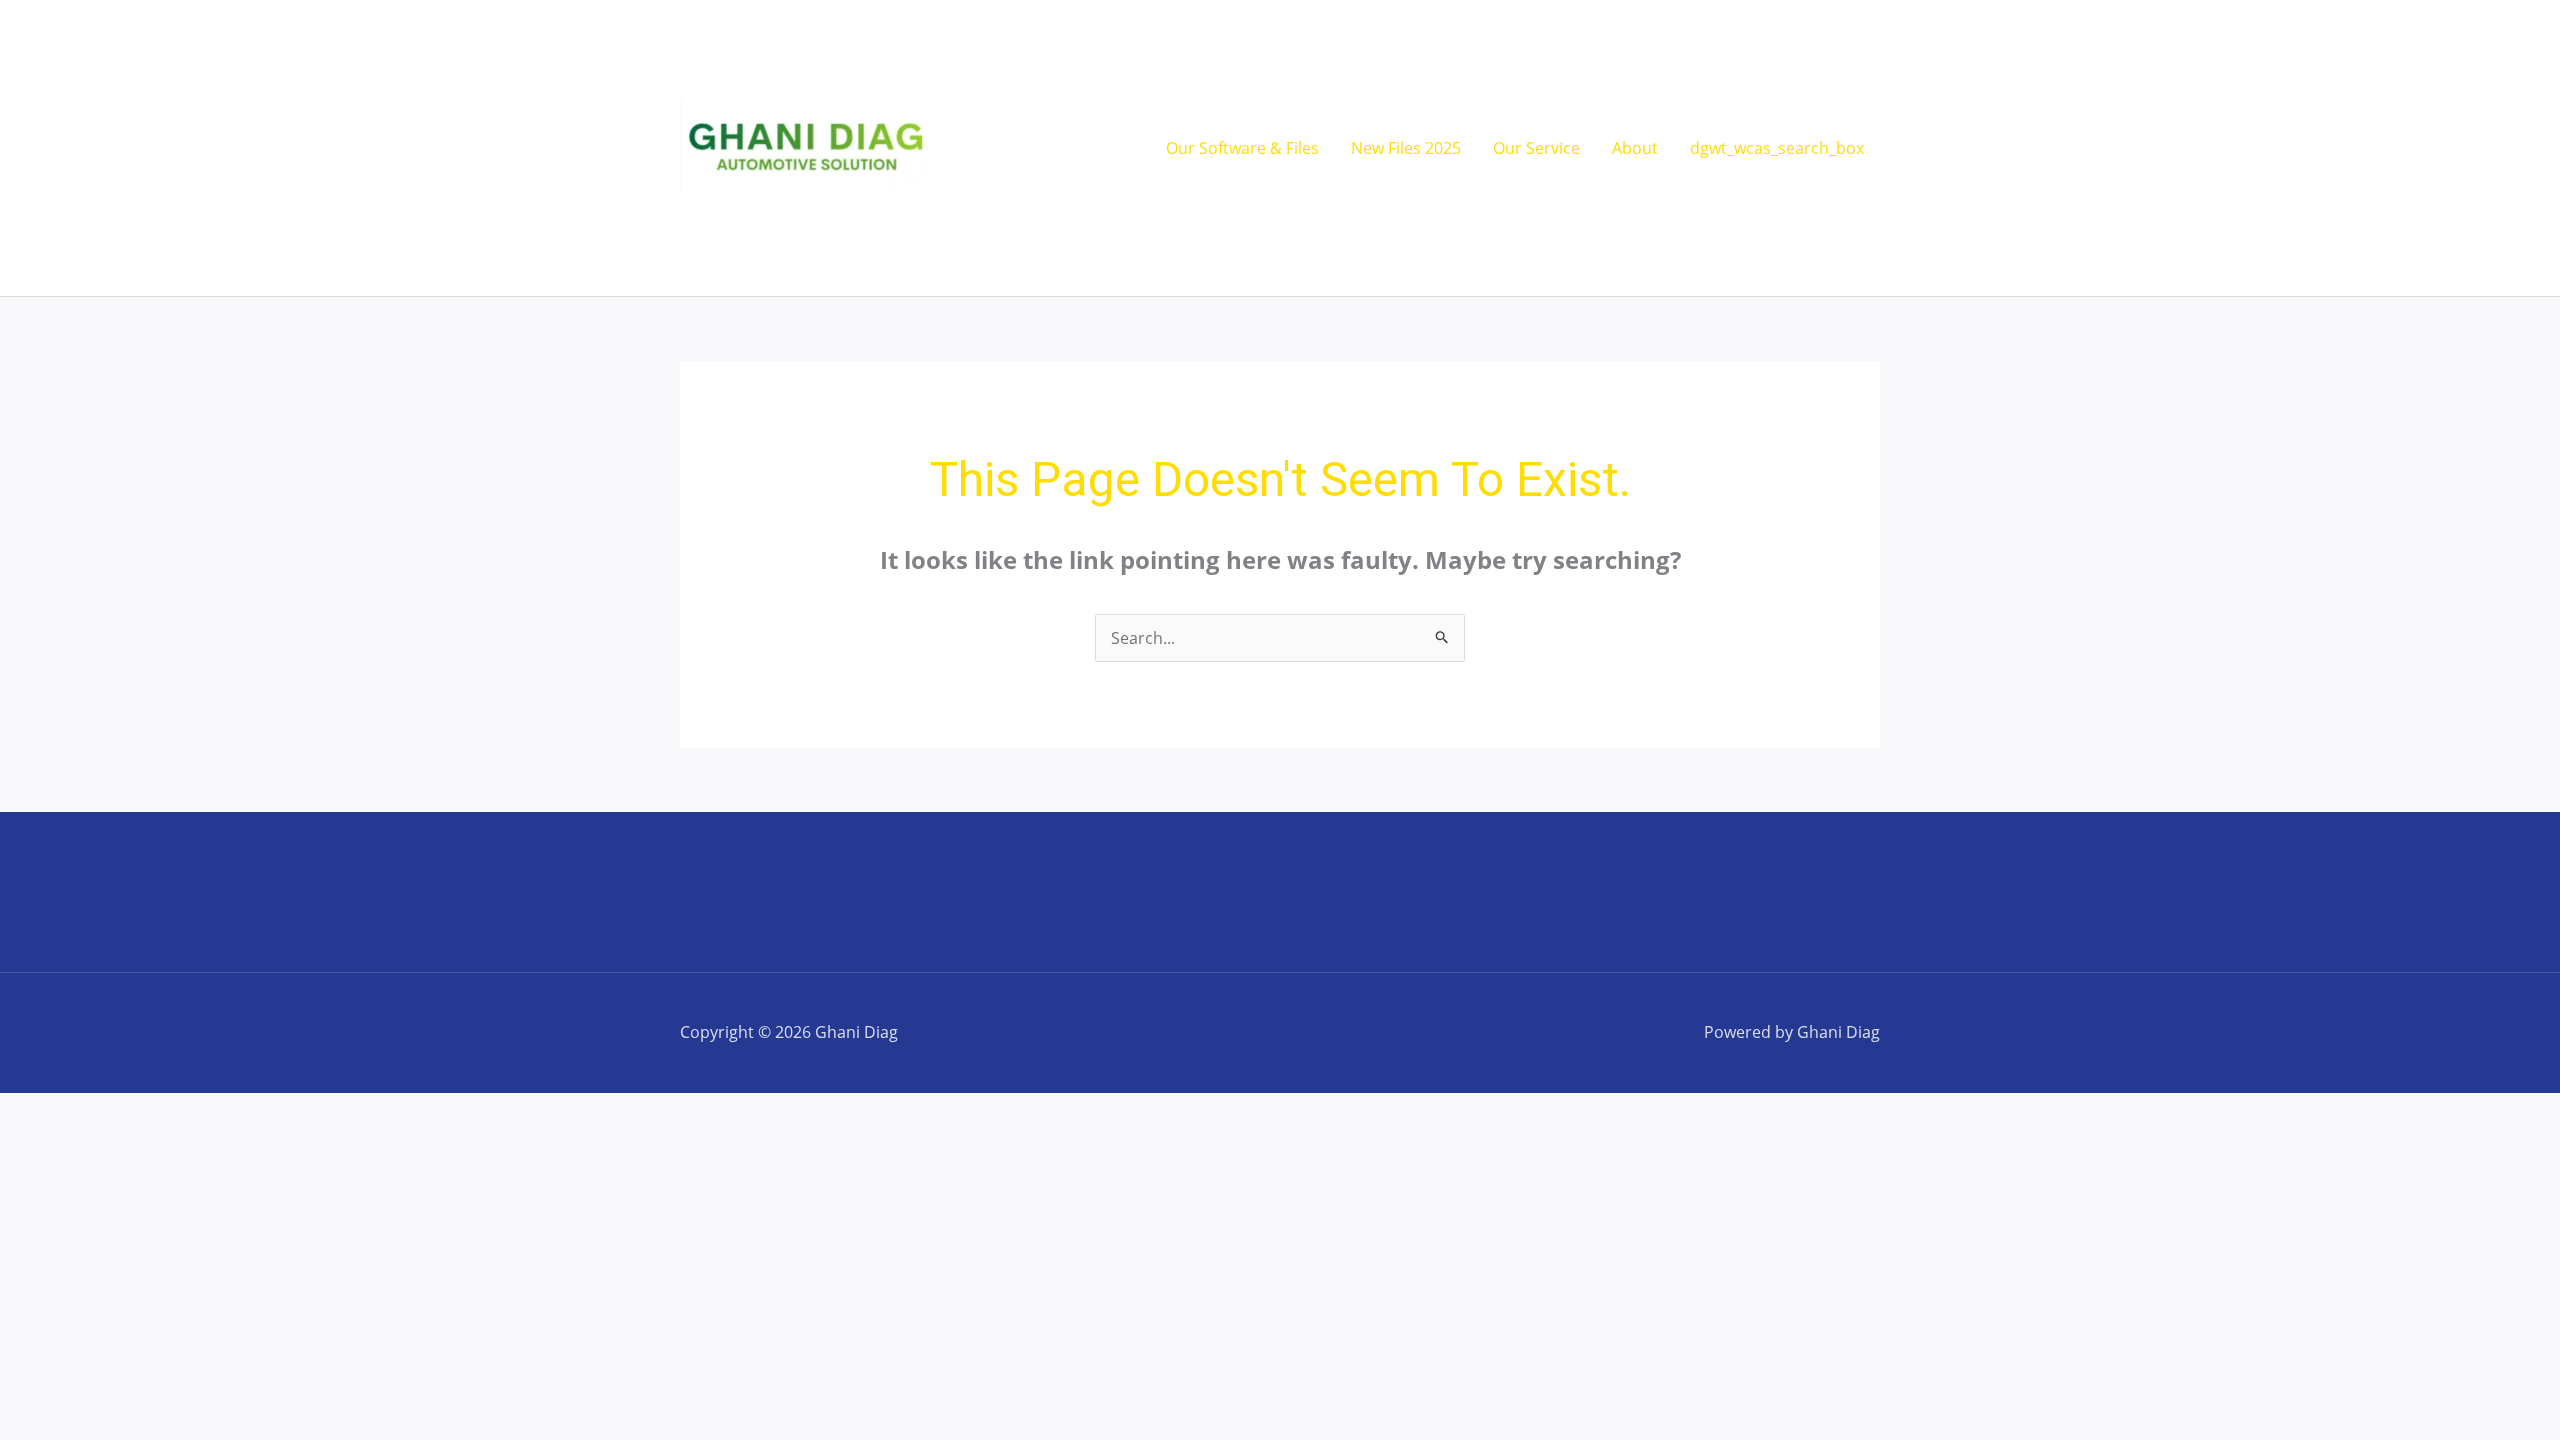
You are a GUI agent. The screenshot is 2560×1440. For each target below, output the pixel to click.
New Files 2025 (1406, 148)
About (1635, 148)
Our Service (1536, 148)
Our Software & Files (1242, 148)
